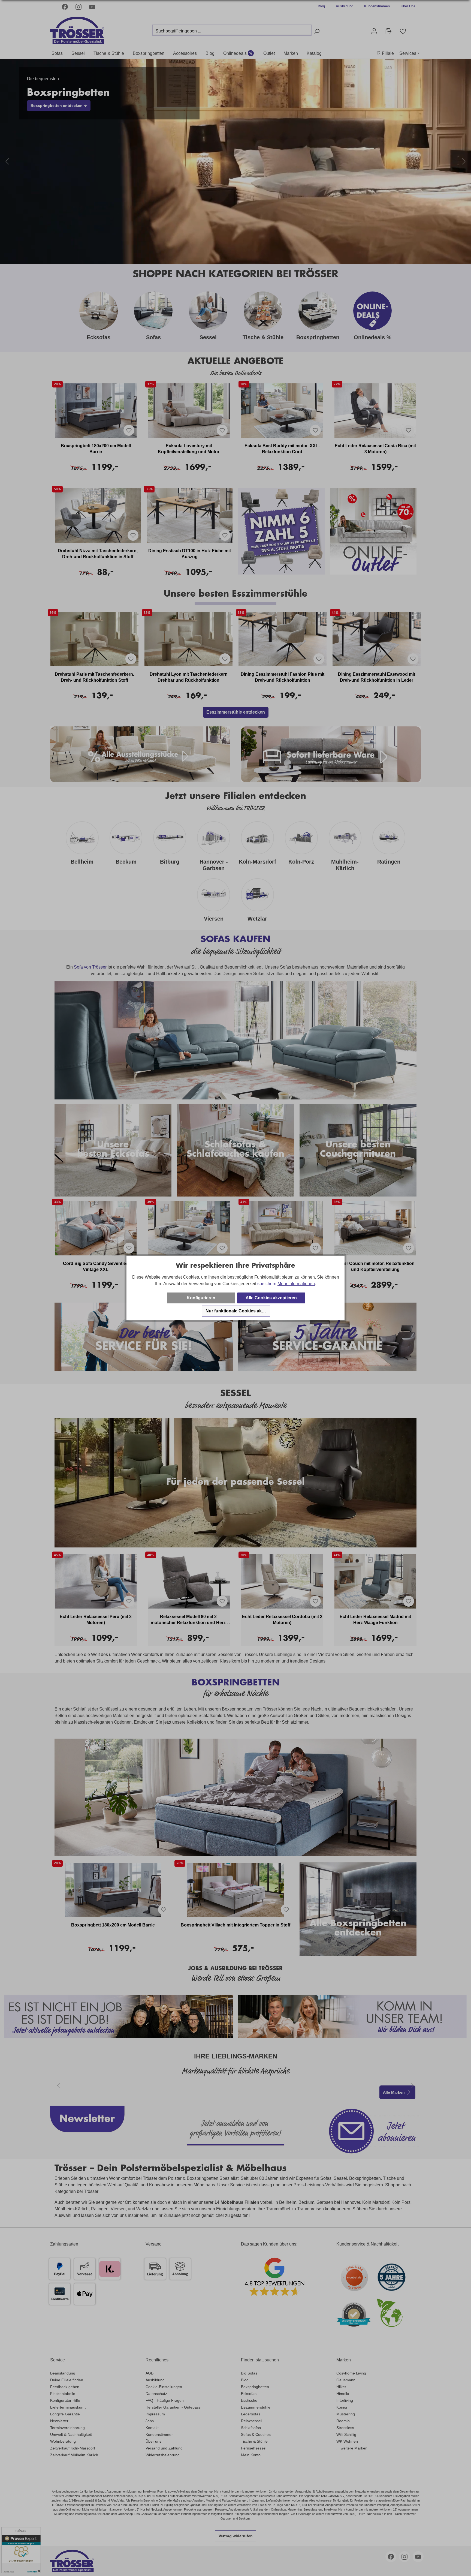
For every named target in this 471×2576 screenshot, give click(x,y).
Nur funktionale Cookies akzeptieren (238, 1311)
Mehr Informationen (296, 1284)
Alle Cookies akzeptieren (271, 1298)
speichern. (267, 1284)
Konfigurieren (201, 1298)
